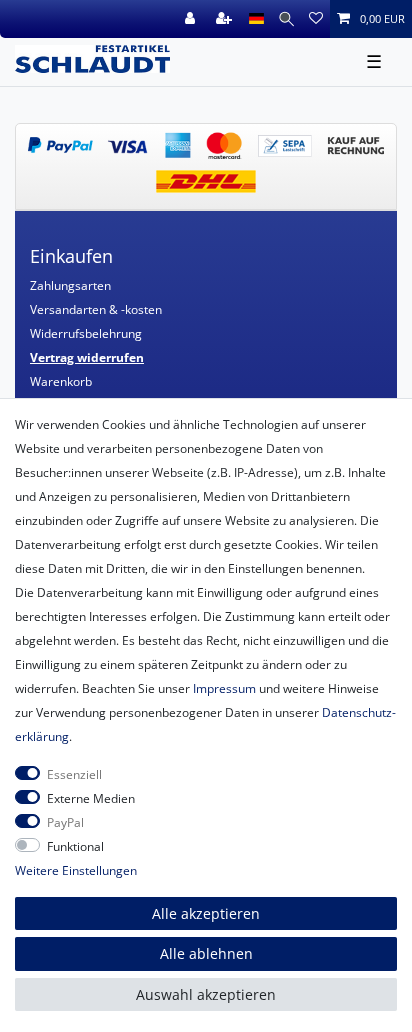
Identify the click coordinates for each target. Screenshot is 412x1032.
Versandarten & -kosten (96, 309)
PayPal (65, 822)
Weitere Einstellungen (76, 870)
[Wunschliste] (316, 19)
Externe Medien (91, 798)
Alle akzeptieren (206, 913)
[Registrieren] (226, 19)
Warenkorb (61, 381)
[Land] (256, 19)
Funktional (75, 846)
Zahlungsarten (70, 285)
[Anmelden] (192, 19)
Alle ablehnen (206, 953)
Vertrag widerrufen (87, 357)
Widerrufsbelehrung (86, 333)
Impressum (224, 688)
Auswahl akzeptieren (206, 994)
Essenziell (74, 774)
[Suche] (286, 19)
